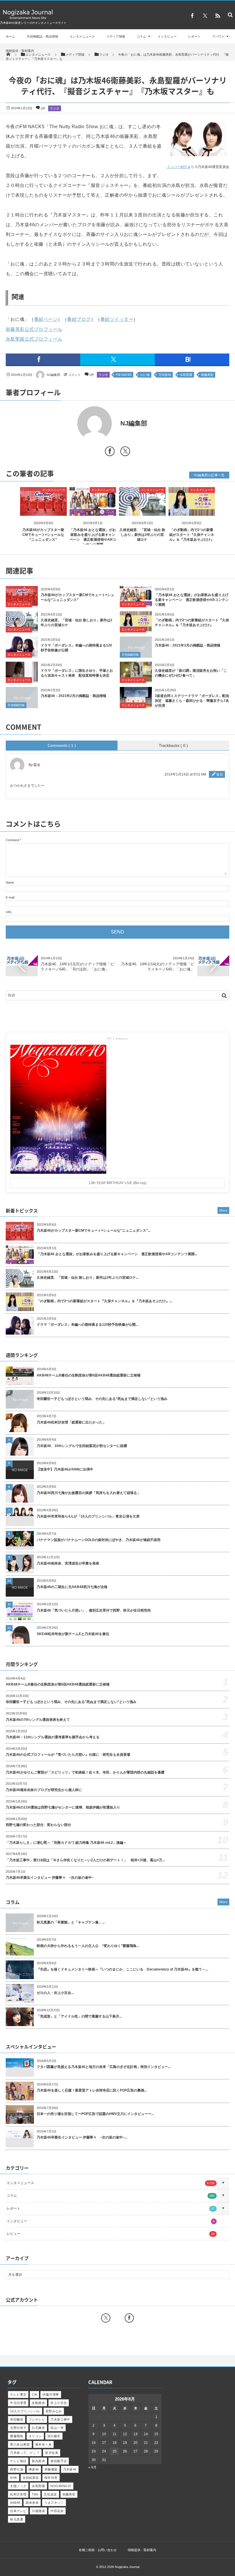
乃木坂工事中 (60, 2419)
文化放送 (50, 2494)
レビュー (111, 2234)
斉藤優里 (51, 2469)
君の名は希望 (20, 2444)
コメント (75, 375)
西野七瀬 (17, 2469)
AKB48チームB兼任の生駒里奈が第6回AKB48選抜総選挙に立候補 (89, 1375)
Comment (12, 840)
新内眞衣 (38, 2461)
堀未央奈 (32, 2503)
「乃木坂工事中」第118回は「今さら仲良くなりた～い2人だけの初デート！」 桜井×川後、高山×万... (85, 1860)
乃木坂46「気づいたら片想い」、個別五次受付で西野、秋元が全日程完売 (94, 1610)
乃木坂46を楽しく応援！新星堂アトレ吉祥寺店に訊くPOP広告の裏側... (92, 2090)
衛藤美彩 (207, 375)
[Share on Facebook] (192, 16)
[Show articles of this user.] (62, 423)
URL (9, 912)
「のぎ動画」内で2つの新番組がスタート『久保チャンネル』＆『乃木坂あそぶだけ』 (192, 535)
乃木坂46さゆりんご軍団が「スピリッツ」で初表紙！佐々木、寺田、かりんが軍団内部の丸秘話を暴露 (85, 1772)
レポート (194, 36)
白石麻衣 (38, 2428)
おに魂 (145, 375)
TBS (35, 2494)
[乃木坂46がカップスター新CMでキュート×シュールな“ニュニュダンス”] (43, 511)
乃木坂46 (165, 375)
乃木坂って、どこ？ (25, 2453)
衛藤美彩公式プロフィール (34, 329)
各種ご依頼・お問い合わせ (98, 2550)
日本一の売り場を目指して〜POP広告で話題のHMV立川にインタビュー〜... (95, 2114)
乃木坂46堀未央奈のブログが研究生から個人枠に (44, 1790)
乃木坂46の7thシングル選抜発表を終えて (38, 1720)
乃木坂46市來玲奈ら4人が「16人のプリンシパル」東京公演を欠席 (88, 1516)
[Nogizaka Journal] (28, 19)
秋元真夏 (17, 2519)
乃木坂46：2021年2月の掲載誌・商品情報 (74, 696)
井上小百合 (59, 2403)
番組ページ (46, 319)
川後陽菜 (38, 2511)
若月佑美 (52, 2453)
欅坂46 (34, 2469)
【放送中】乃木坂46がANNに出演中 (65, 1469)
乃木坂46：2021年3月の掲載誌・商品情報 (188, 645)
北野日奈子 (18, 2428)
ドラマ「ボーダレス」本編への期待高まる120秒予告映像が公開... (87, 1325)
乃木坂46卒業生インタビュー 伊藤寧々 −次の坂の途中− (50, 1878)
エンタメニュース (82, 36)
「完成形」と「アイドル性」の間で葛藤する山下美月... (79, 2016)
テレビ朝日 (18, 2461)
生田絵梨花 (31, 2478)
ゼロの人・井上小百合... (55, 1993)
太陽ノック (18, 2486)
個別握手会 (59, 2461)
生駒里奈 (38, 2403)
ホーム (10, 36)
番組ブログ (79, 319)
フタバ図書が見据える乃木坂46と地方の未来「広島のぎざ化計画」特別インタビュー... (104, 2067)
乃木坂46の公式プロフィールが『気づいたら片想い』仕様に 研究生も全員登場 (68, 1755)
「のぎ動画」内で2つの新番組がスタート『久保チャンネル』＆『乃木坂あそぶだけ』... (104, 1301)
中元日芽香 (18, 2403)
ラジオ (55, 108)
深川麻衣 (54, 2436)
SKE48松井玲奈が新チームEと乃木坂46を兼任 (73, 1634)
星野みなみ (54, 2411)
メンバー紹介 (177, 167)
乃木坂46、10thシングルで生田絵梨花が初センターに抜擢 (82, 1446)
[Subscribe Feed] (218, 16)
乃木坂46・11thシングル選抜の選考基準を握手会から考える (53, 1737)
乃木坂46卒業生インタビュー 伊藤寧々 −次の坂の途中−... (82, 2137)
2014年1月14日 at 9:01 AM (185, 774)
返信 (220, 774)
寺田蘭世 (17, 2419)
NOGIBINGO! (61, 2486)
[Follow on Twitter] (205, 16)
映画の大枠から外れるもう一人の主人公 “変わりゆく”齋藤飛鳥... (88, 1946)
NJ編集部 (53, 375)
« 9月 (92, 2467)
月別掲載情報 (130, 655)
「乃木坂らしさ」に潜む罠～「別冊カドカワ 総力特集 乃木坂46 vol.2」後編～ (66, 1843)
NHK (13, 2478)
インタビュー (167, 36)
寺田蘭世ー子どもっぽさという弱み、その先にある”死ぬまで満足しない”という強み (102, 1399)
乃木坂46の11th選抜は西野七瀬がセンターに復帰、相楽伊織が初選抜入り (63, 1807)
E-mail (10, 897)
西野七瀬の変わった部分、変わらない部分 (38, 1825)
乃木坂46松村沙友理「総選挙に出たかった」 (71, 1422)
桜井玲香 (51, 2478)
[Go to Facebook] (110, 452)
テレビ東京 (18, 2395)
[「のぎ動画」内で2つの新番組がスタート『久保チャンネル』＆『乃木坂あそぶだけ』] (192, 511)
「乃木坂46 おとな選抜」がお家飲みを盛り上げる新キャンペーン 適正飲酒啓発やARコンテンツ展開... (117, 1254)
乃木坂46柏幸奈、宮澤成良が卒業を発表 (68, 1563)
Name (10, 882)
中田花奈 (57, 2511)
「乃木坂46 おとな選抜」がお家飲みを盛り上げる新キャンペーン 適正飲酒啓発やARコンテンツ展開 (192, 600)
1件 (43, 108)
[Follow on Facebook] (129, 2318)
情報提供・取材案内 (20, 51)
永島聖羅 (186, 375)
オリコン (35, 2436)
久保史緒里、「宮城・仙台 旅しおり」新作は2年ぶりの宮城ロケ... (88, 1278)
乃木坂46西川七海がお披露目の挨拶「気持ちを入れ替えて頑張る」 (89, 1493)
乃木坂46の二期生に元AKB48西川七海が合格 (72, 1587)
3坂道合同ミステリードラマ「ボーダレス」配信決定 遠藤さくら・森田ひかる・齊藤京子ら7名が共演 (192, 701)
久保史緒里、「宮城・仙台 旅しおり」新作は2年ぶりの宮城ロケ (142, 535)
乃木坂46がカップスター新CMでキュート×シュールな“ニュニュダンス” (43, 535)
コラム (141, 36)
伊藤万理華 (51, 2395)
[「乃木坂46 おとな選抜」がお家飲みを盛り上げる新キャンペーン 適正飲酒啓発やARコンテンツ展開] (93, 511)
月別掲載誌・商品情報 (42, 36)
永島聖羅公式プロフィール (34, 339)
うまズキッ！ (54, 2503)
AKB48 (15, 2503)
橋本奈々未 (43, 2444)
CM (34, 2395)
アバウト (218, 36)
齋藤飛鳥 (17, 2436)
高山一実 (57, 2428)
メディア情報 (116, 36)
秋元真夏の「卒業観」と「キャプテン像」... (71, 1922)
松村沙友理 (18, 2494)
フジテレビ (37, 2419)
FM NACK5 (124, 375)
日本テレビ (18, 2511)
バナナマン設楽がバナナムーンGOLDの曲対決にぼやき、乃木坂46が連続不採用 (99, 1540)
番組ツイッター (117, 319)
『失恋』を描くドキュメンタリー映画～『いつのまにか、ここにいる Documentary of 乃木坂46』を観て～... (122, 1969)
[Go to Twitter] (125, 452)
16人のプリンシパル (25, 2411)
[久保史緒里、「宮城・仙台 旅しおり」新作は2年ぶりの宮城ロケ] (142, 511)
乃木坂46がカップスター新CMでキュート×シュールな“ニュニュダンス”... (94, 1231)
